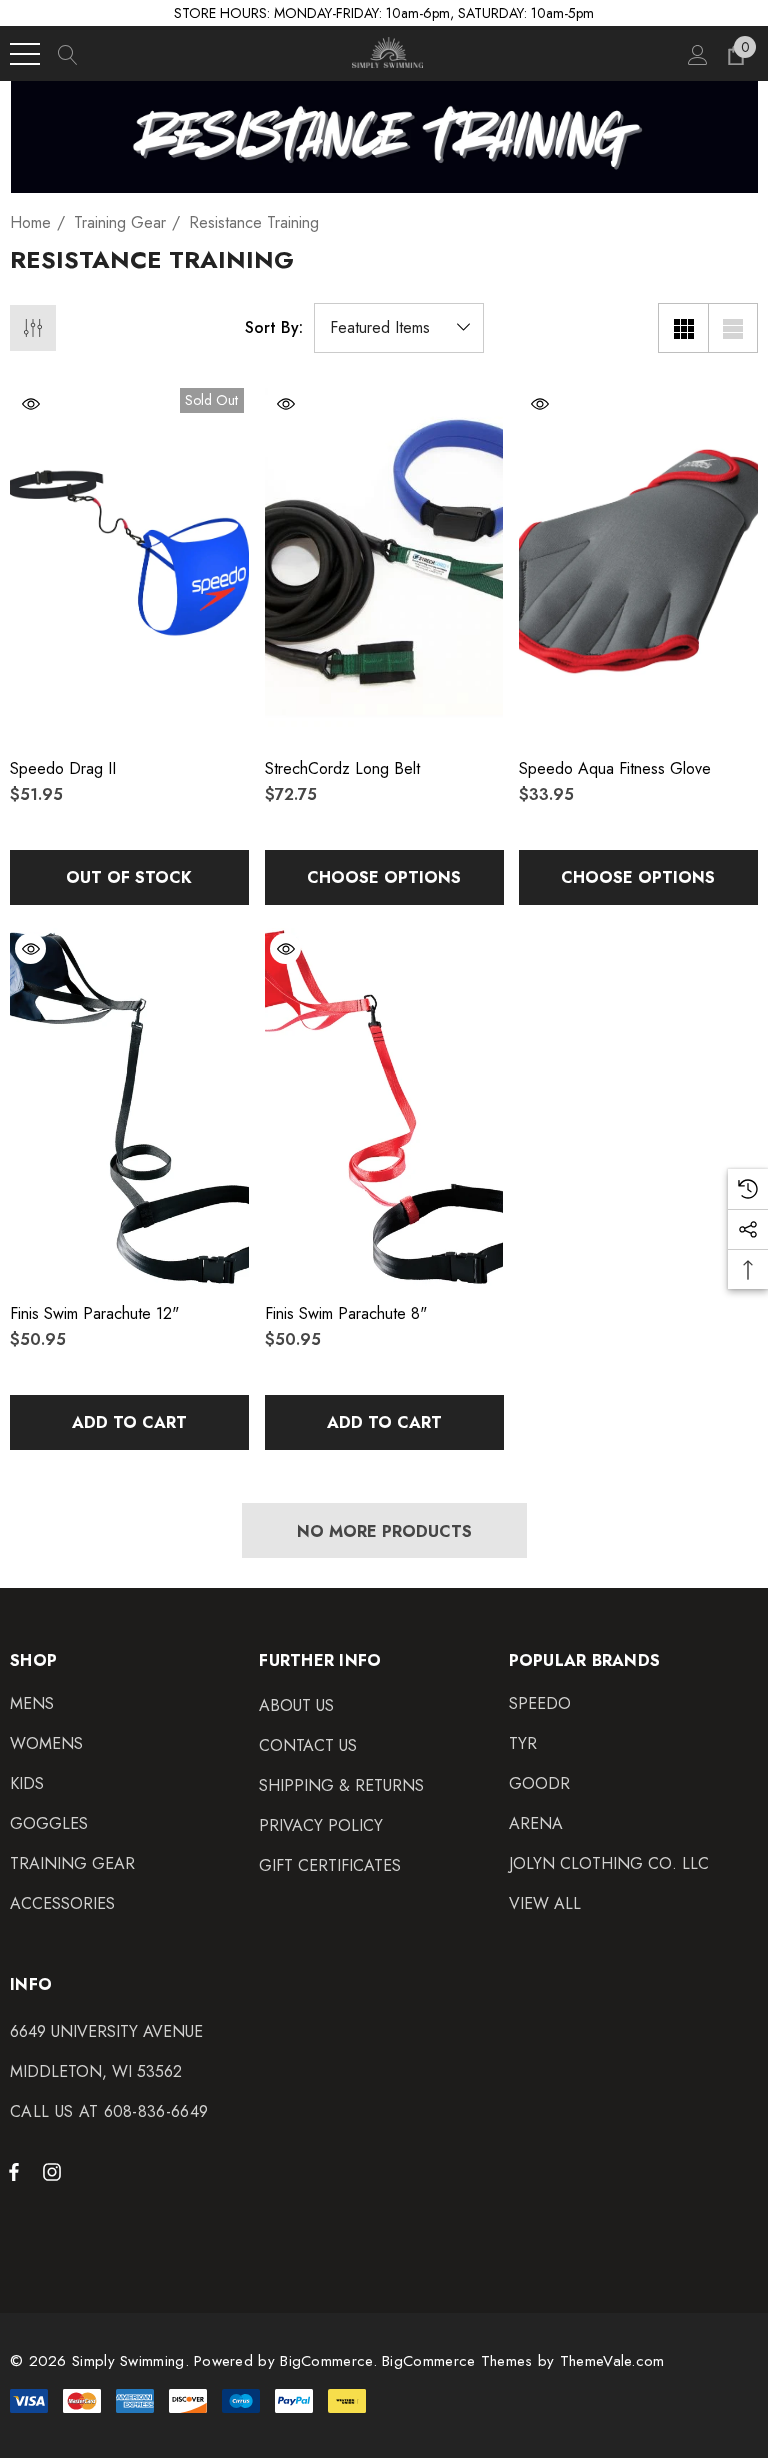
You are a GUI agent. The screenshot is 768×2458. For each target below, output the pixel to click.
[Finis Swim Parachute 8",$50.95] (384, 1107)
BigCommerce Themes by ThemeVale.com (523, 2361)
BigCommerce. (331, 2361)
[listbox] (399, 328)
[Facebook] (14, 2171)
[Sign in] (696, 54)
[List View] (733, 328)
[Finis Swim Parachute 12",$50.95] (129, 1107)
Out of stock (129, 877)
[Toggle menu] (25, 54)
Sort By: (274, 328)
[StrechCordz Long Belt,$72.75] (384, 562)
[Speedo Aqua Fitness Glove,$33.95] (638, 562)
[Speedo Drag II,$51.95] (129, 562)
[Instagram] (55, 2171)
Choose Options (384, 877)
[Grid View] (683, 328)
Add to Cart (129, 1422)
